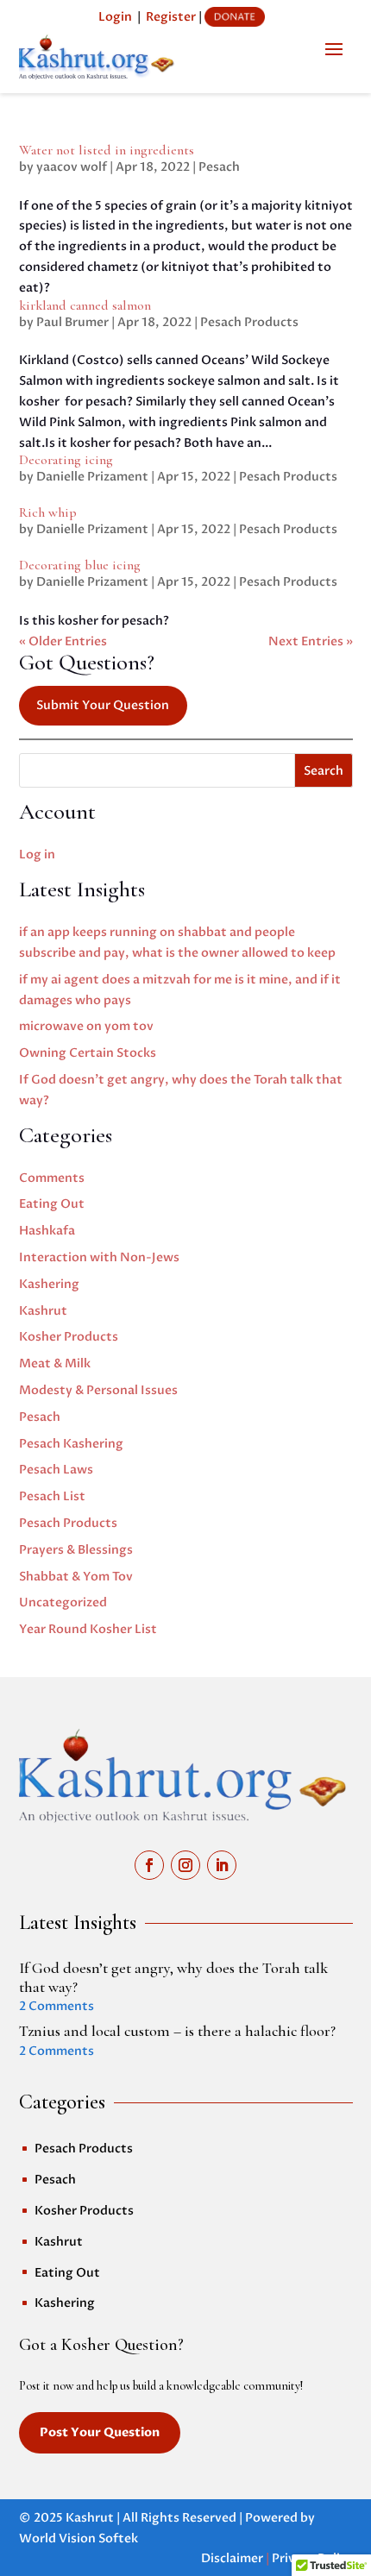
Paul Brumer (72, 322)
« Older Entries (63, 641)
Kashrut (43, 1311)
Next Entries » (311, 641)
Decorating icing (66, 460)
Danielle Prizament (92, 477)
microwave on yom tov (86, 1026)
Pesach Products (249, 322)
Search (324, 771)
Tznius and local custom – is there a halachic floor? (177, 2031)
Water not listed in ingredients (107, 150)
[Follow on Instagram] (185, 1865)
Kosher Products (69, 1337)
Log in (37, 854)
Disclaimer (232, 2558)
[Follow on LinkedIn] (222, 1865)
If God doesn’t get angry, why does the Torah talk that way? (173, 1977)
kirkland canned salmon (85, 305)
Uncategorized (63, 1602)
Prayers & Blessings (76, 1550)
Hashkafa (47, 1231)
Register (171, 17)
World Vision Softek (79, 2538)
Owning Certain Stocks (88, 1053)
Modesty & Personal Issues (98, 1390)
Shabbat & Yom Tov (76, 1577)
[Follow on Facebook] (149, 1865)
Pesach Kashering (71, 1444)
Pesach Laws (56, 1470)
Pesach (219, 167)
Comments (52, 1178)
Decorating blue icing (80, 565)
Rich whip (48, 512)
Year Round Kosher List (88, 1629)
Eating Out (52, 1204)
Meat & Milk (55, 1363)
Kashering (49, 1284)
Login (115, 17)
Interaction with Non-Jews (99, 1257)
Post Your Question (100, 2432)
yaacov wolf (72, 167)
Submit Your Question (103, 705)
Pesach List (52, 1496)
